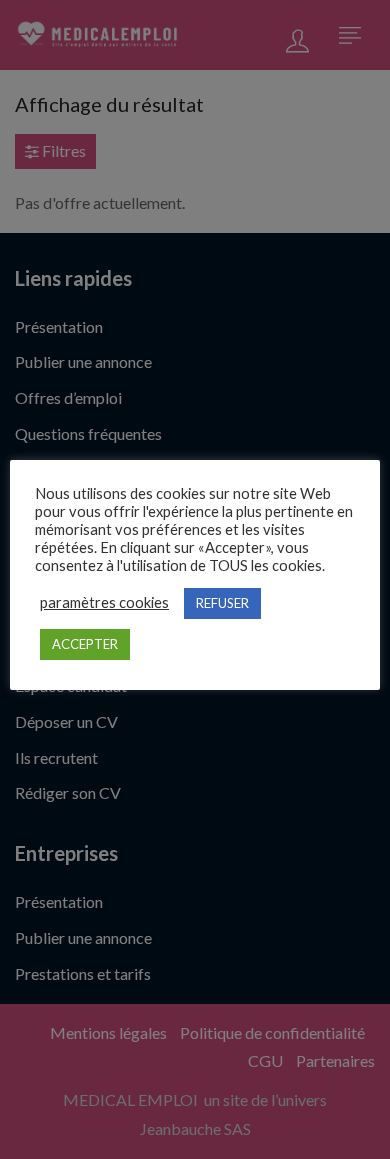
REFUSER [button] (222, 603)
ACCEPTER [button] (85, 644)
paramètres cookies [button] (104, 602)
